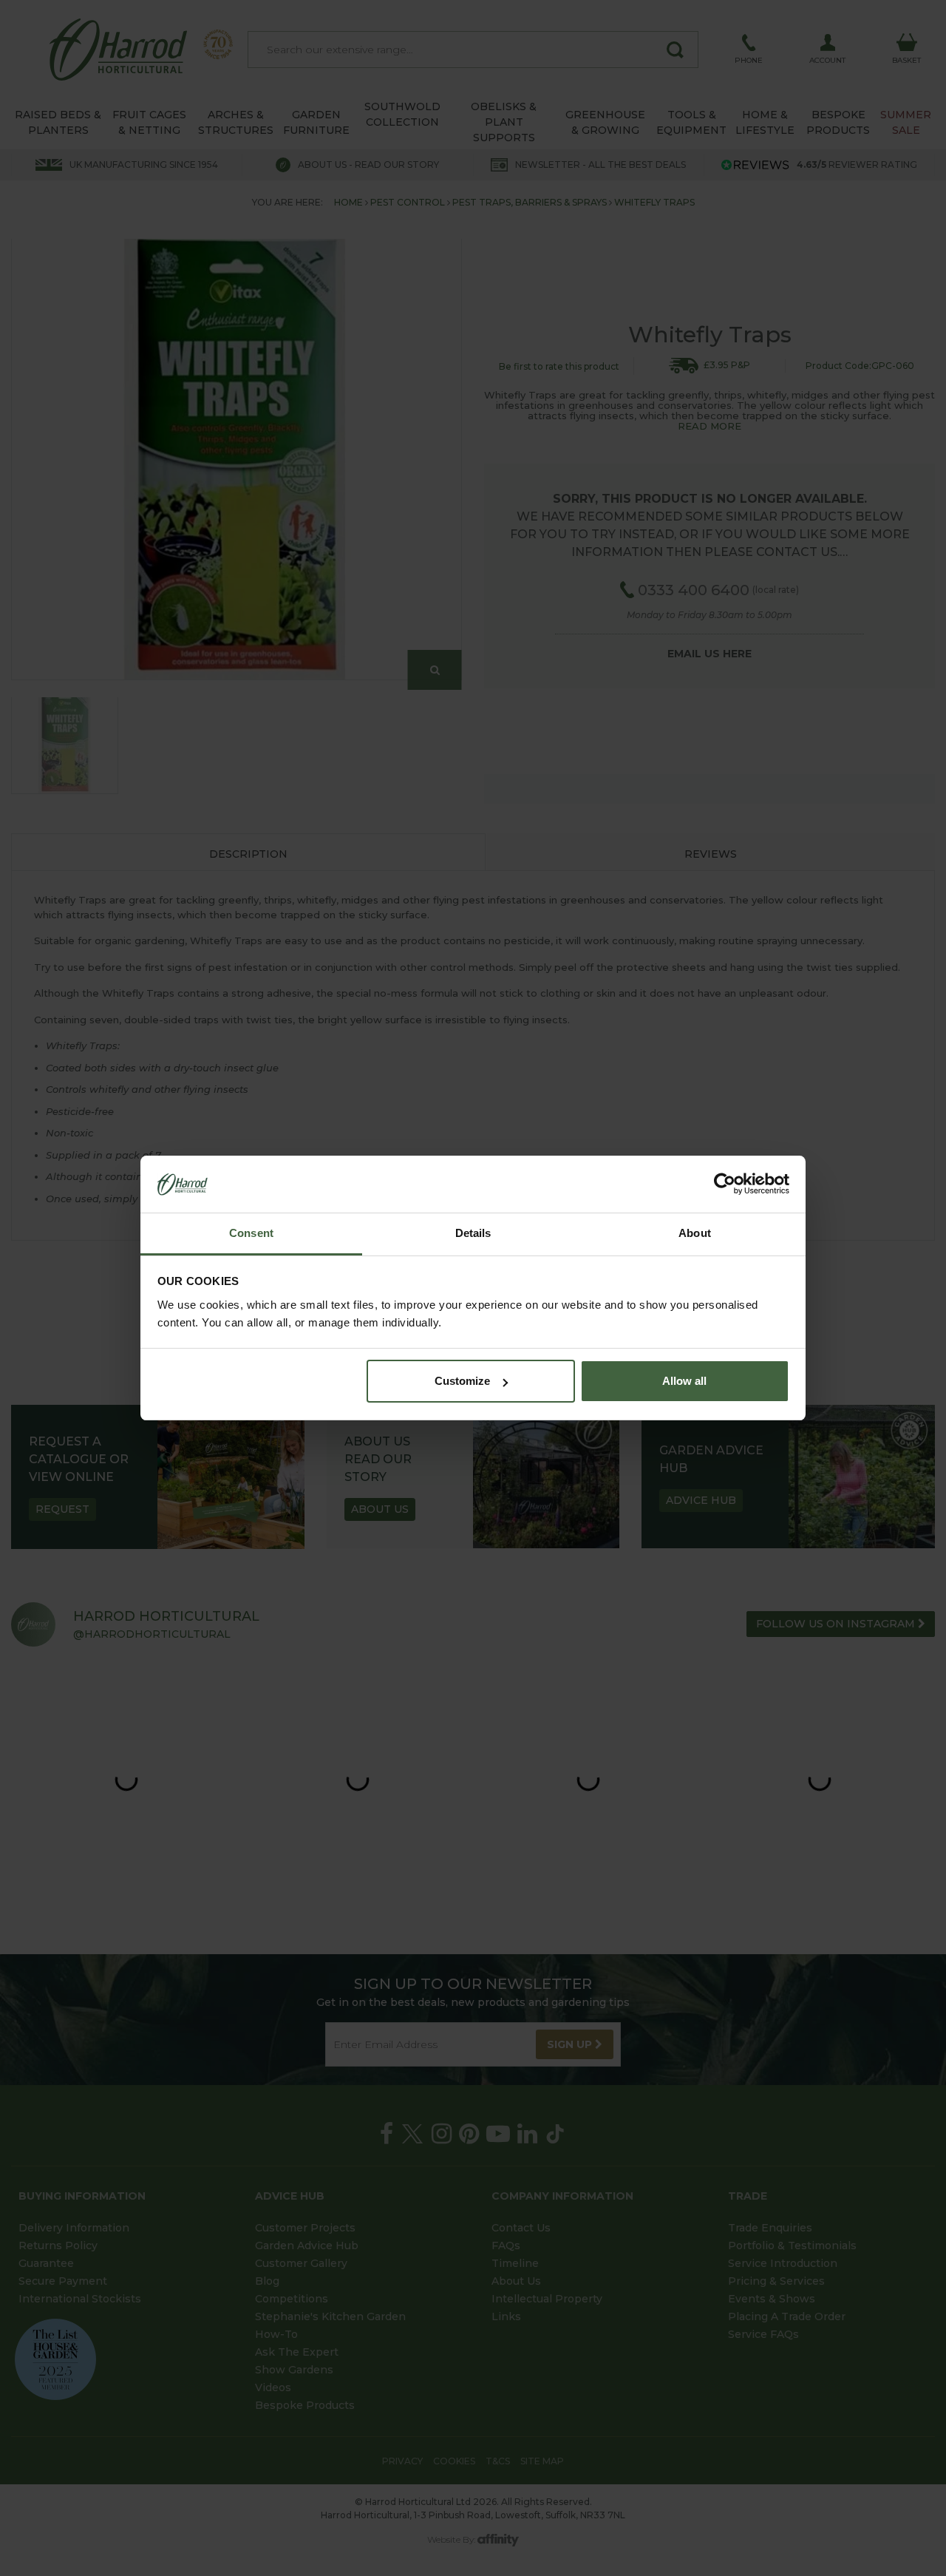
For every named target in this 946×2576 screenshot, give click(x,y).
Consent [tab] (251, 1233)
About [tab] (695, 1233)
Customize (462, 1381)
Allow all (684, 1381)
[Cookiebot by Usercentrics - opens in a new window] (725, 1184)
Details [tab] (473, 1233)
